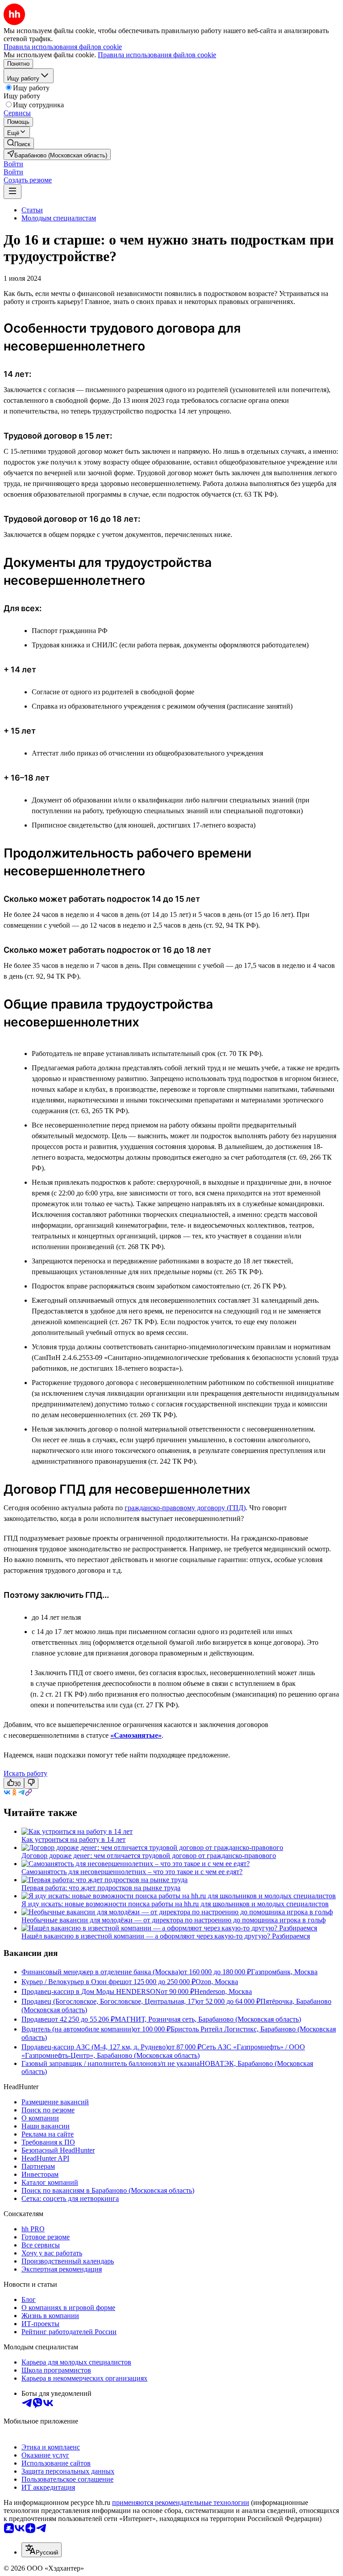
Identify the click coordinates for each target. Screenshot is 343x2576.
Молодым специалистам (59, 218)
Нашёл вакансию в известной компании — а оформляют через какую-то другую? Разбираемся (166, 1936)
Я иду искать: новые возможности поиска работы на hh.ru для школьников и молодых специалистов (175, 1904)
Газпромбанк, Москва (284, 1972)
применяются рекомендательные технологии (181, 2502)
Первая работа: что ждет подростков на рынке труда (101, 1888)
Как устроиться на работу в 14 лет (73, 1839)
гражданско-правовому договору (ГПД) (185, 1508)
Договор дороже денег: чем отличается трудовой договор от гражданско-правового (149, 1856)
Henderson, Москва (223, 1991)
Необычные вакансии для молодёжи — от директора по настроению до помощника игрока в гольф (174, 1920)
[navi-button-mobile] (13, 192)
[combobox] (42, 2550)
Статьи (32, 210)
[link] (19, 143)
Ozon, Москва (217, 1982)
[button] (13, 164)
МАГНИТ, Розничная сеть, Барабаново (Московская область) (208, 2019)
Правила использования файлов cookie (157, 55)
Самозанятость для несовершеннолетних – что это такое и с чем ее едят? (132, 1872)
